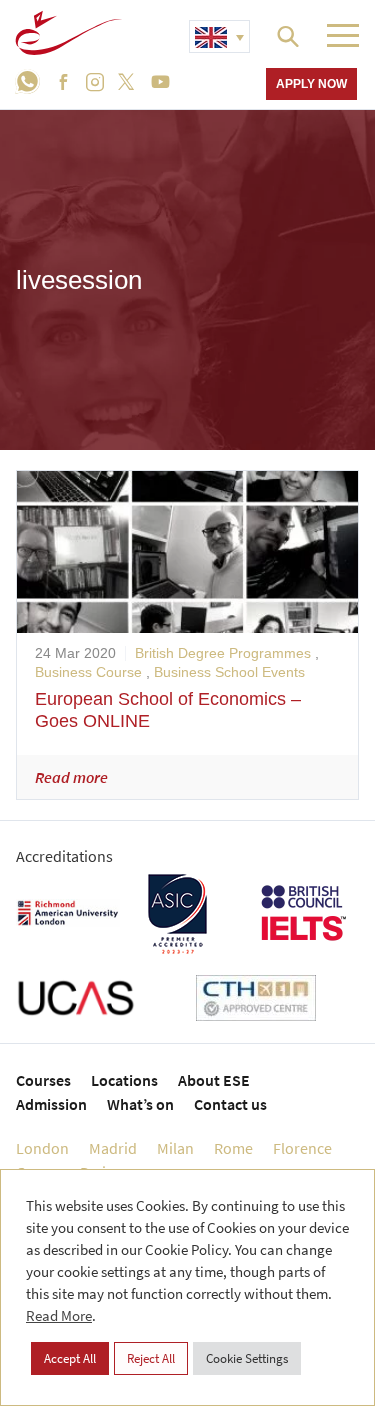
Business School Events (229, 672)
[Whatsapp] (31, 82)
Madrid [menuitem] (113, 1148)
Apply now (311, 83)
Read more (71, 777)
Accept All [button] (70, 1358)
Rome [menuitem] (233, 1148)
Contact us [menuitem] (230, 1104)
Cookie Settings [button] (247, 1358)
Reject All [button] (151, 1358)
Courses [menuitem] (43, 1080)
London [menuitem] (42, 1148)
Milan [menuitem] (175, 1148)
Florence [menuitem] (302, 1148)
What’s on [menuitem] (140, 1104)
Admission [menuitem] (51, 1104)
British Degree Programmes (223, 653)
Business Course (88, 672)
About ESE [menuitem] (214, 1080)
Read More (59, 1315)
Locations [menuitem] (124, 1080)
